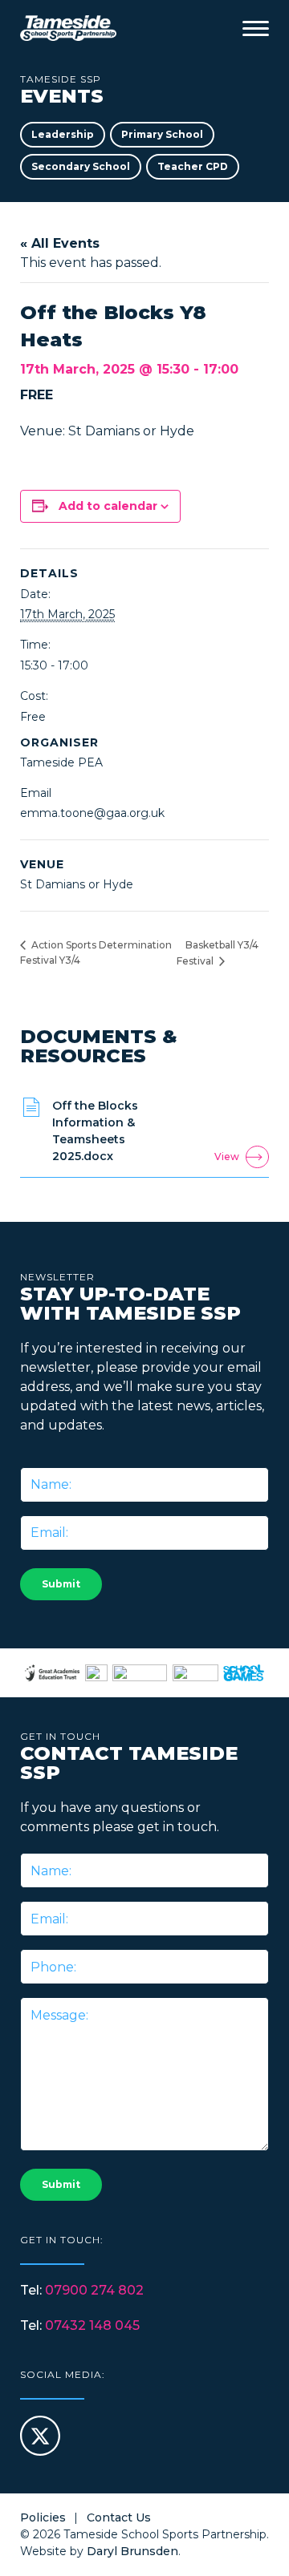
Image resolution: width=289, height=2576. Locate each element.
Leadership (63, 134)
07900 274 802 (94, 2290)
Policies (43, 2517)
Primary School (162, 134)
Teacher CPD (193, 166)
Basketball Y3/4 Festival (218, 953)
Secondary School (81, 166)
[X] (40, 2451)
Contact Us (119, 2517)
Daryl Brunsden (132, 2551)
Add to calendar (108, 506)
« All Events (60, 243)
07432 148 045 (92, 2325)
